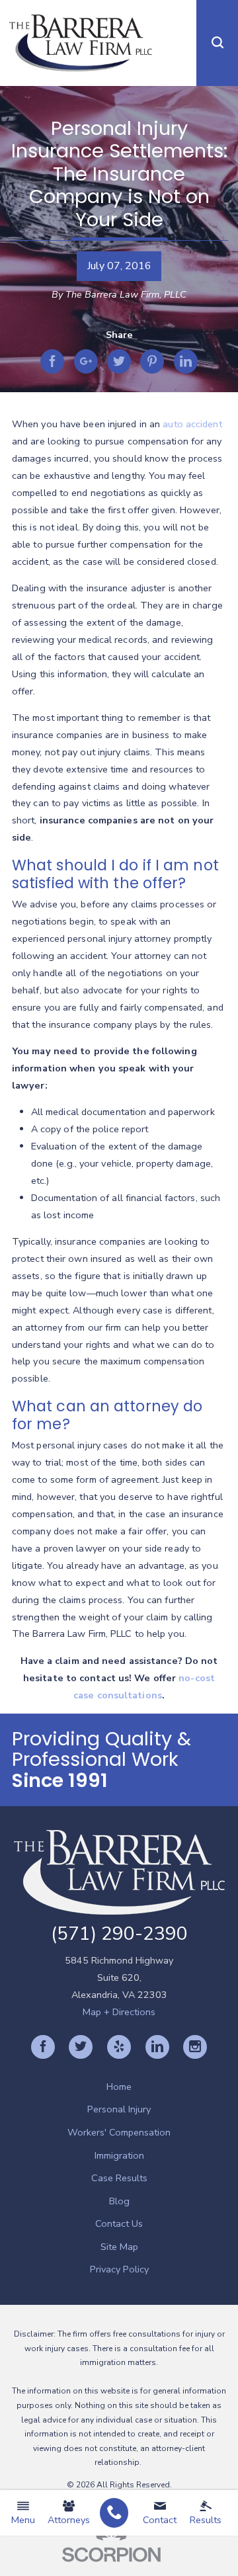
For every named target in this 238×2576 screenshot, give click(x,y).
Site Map (119, 2247)
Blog (119, 2201)
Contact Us (119, 2223)
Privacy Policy (119, 2269)
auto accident (192, 424)
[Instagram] (195, 2047)
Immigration (119, 2155)
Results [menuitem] (206, 2520)
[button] (217, 43)
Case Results (119, 2178)
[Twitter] (81, 2047)
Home (119, 2087)
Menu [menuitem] (23, 2520)
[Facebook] (43, 2047)
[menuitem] (114, 2513)
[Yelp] (119, 2047)
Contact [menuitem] (160, 2520)
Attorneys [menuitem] (69, 2520)
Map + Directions (119, 2012)
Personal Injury (119, 2109)
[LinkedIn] (157, 2047)
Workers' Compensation (119, 2132)
